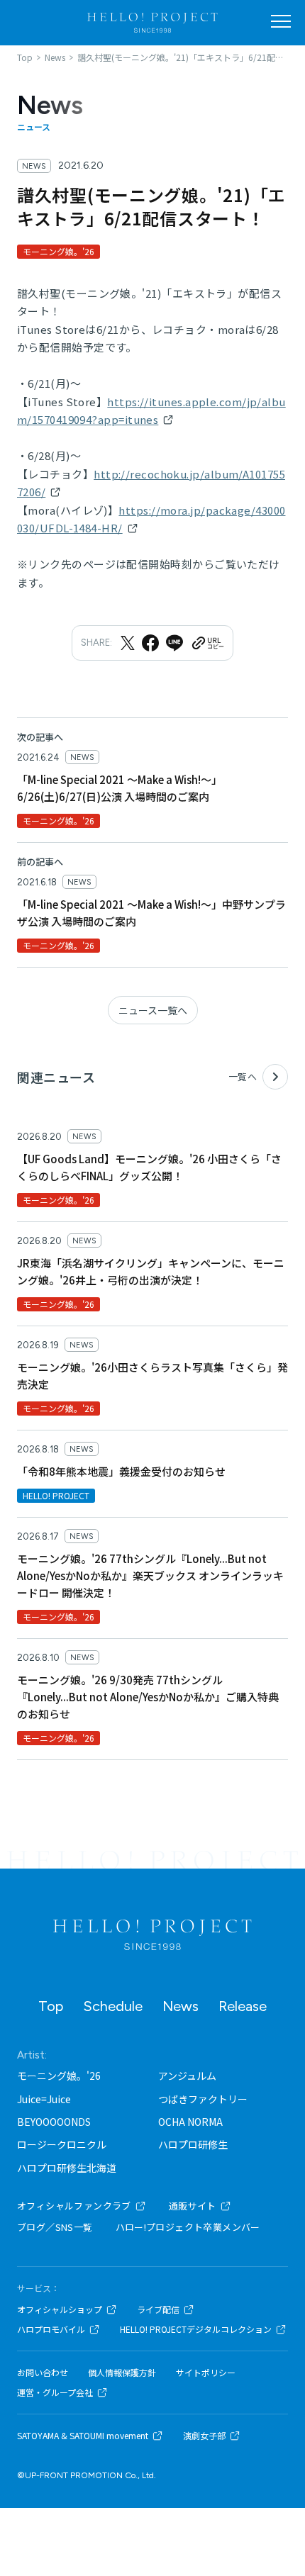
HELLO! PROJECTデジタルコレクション (196, 2329)
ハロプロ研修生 (193, 2144)
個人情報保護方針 (122, 2373)
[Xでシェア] (128, 643)
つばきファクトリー (203, 2099)
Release (243, 2006)
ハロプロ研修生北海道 (67, 2168)
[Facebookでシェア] (150, 643)
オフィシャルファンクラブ (74, 2206)
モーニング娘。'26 (59, 2076)
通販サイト (193, 2206)
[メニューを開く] (281, 21)
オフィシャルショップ (60, 2309)
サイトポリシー (206, 2373)
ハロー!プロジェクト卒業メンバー (188, 2227)
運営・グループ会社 (55, 2392)
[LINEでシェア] (174, 643)
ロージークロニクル (62, 2144)
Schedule (113, 2006)
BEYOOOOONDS (54, 2122)
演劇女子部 (204, 2436)
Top (51, 2006)
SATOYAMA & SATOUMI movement (83, 2436)
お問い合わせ (43, 2373)
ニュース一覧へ (153, 1010)
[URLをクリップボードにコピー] (207, 643)
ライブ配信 (158, 2309)
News (181, 2006)
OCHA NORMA (190, 2122)
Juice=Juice (44, 2099)
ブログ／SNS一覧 (55, 2227)
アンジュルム (187, 2076)
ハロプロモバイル (51, 2329)
